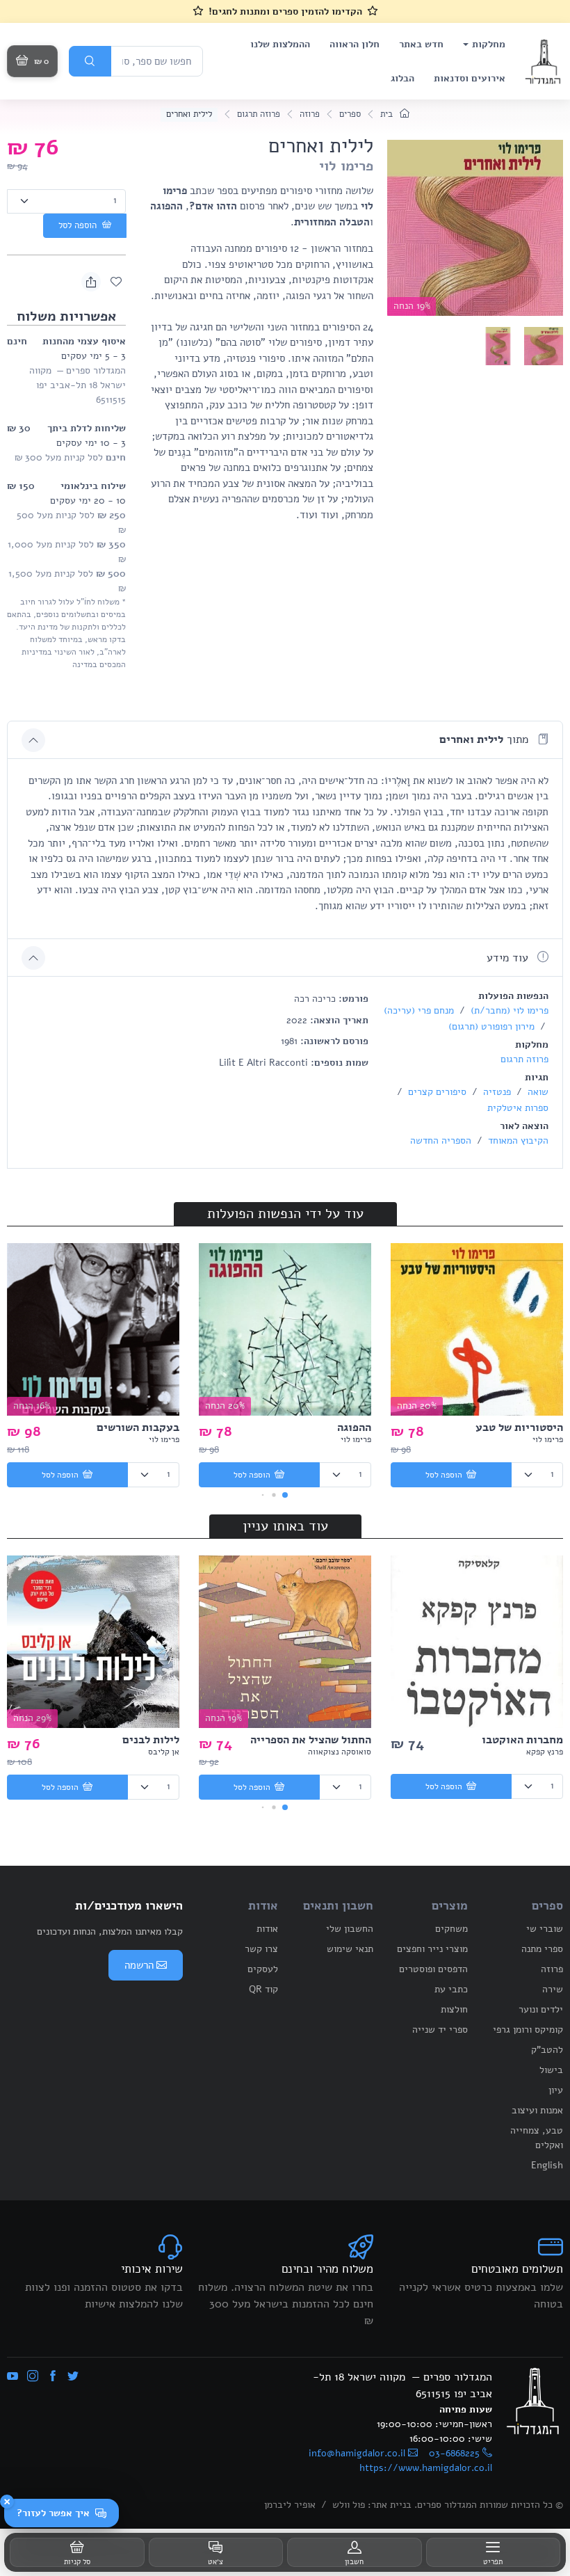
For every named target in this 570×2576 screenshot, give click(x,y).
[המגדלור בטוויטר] (73, 2377)
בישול (551, 2070)
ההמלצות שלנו (280, 44)
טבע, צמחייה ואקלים (537, 2138)
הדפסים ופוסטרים (433, 1969)
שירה (553, 1989)
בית (388, 114)
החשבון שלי (350, 1929)
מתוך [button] (486, 739)
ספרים (350, 114)
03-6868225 (454, 2453)
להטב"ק (547, 2050)
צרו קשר (261, 1949)
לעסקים (263, 1969)
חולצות (454, 2009)
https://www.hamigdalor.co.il (426, 2468)
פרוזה (310, 114)
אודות (267, 1929)
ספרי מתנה (542, 1949)
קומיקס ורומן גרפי (528, 2030)
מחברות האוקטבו (522, 1740)
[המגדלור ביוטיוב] (13, 2377)
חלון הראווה (355, 44)
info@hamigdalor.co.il (357, 2453)
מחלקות (489, 44)
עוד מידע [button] (509, 958)
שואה (537, 1092)
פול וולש (349, 2505)
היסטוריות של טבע (519, 1427)
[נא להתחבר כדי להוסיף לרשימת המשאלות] (116, 282)
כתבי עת (451, 1989)
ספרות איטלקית (518, 1108)
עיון (556, 2090)
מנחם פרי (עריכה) (419, 1010)
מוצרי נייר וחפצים (432, 1949)
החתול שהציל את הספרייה (311, 1740)
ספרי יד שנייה (440, 2030)
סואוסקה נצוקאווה (340, 1752)
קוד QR (263, 1989)
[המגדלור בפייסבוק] (53, 2377)
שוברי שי (545, 1929)
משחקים (451, 1929)
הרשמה (139, 1965)
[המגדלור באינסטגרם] (33, 2377)
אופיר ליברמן (290, 2505)
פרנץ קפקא (545, 1752)
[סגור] (7, 2502)
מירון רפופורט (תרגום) (491, 1026)
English (547, 2165)
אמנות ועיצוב (537, 2110)
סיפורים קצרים (436, 1092)
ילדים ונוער (541, 2009)
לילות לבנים (151, 1740)
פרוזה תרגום (259, 114)
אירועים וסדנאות (470, 78)
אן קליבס (164, 1752)
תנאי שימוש (350, 1949)
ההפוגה (354, 1427)
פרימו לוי (346, 166)
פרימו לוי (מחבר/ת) (508, 1010)
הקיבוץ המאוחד (517, 1141)
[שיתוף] (91, 282)
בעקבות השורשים (138, 1427)
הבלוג (402, 78)
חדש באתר (421, 44)
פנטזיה (496, 1092)
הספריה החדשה (441, 1141)
